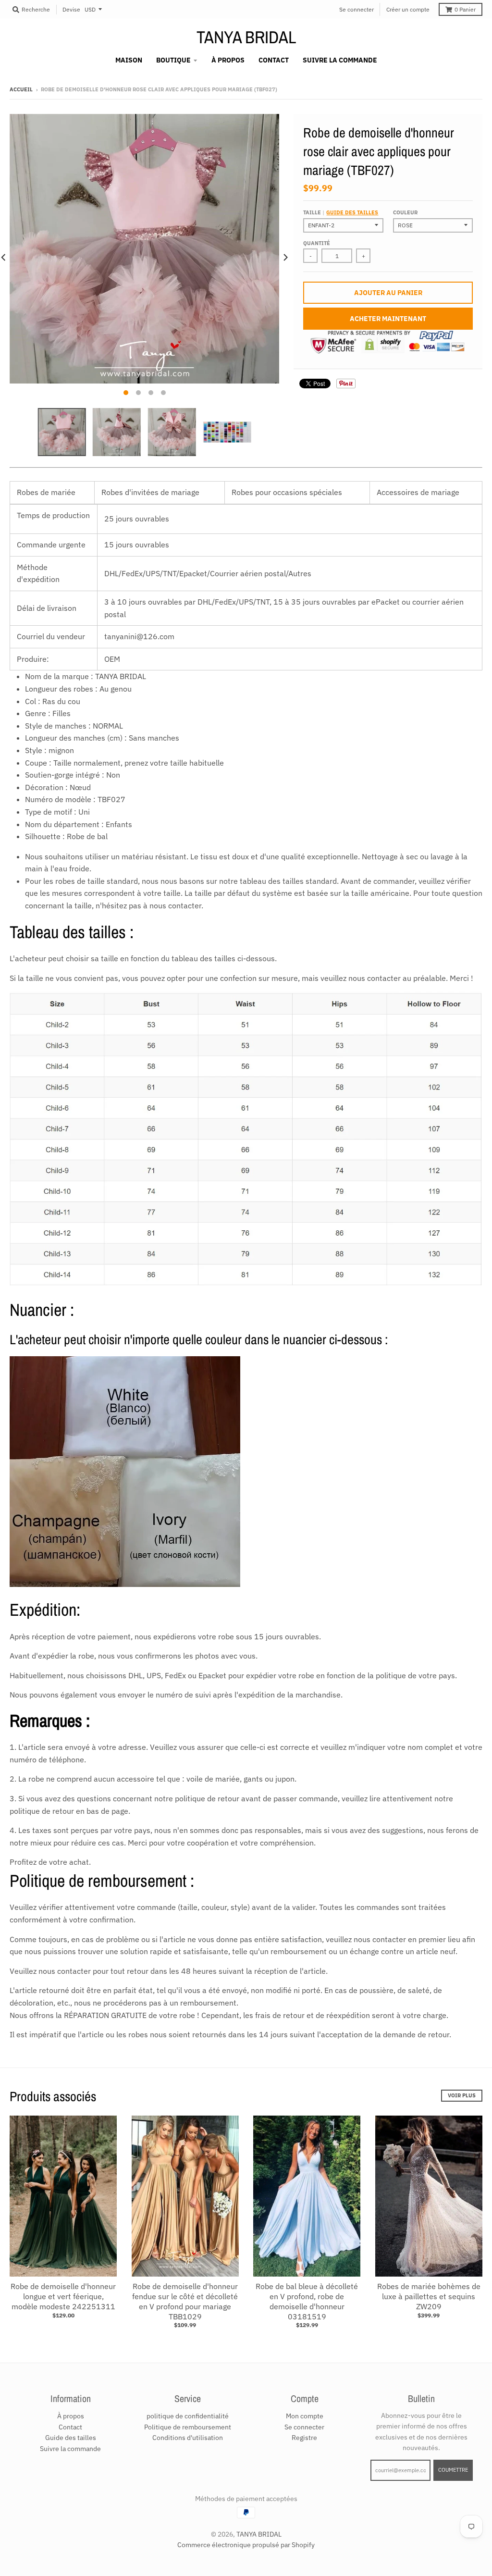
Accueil (21, 89)
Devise (71, 9)
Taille (341, 212)
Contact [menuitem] (274, 60)
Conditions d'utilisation (188, 2438)
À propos (71, 2416)
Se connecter (357, 9)
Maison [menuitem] (129, 60)
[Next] (285, 257)
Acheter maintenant (388, 319)
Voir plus (462, 2095)
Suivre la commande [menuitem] (340, 60)
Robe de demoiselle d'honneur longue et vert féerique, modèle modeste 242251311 (63, 2296)
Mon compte (305, 2416)
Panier (465, 9)
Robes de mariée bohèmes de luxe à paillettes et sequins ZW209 (429, 2296)
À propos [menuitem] (228, 60)
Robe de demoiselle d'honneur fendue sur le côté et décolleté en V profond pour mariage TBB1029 (185, 2301)
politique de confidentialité (188, 2416)
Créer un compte (408, 9)
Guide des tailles (352, 212)
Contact (70, 2427)
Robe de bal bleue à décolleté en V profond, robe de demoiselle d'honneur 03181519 (307, 2301)
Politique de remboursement (188, 2427)
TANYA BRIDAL (246, 37)
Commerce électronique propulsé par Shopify (246, 2545)
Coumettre (453, 2470)
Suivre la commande (70, 2449)
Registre (304, 2438)
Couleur (405, 212)
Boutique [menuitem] (173, 60)
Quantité (317, 243)
